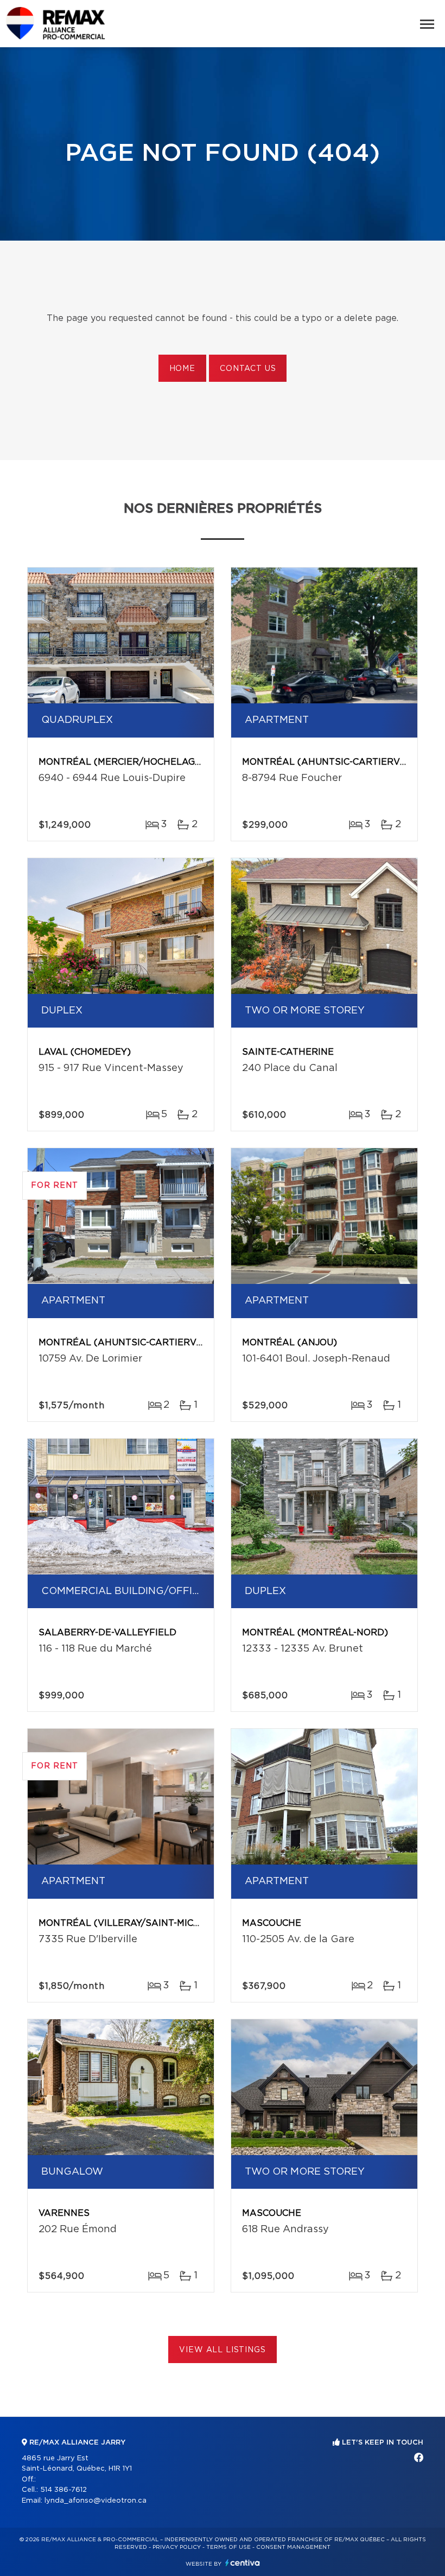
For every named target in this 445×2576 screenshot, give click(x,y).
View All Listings (222, 2350)
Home (182, 369)
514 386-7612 (63, 2490)
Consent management (293, 2547)
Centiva (243, 2563)
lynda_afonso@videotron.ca (96, 2501)
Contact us (248, 369)
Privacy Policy (177, 2547)
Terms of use (228, 2547)
